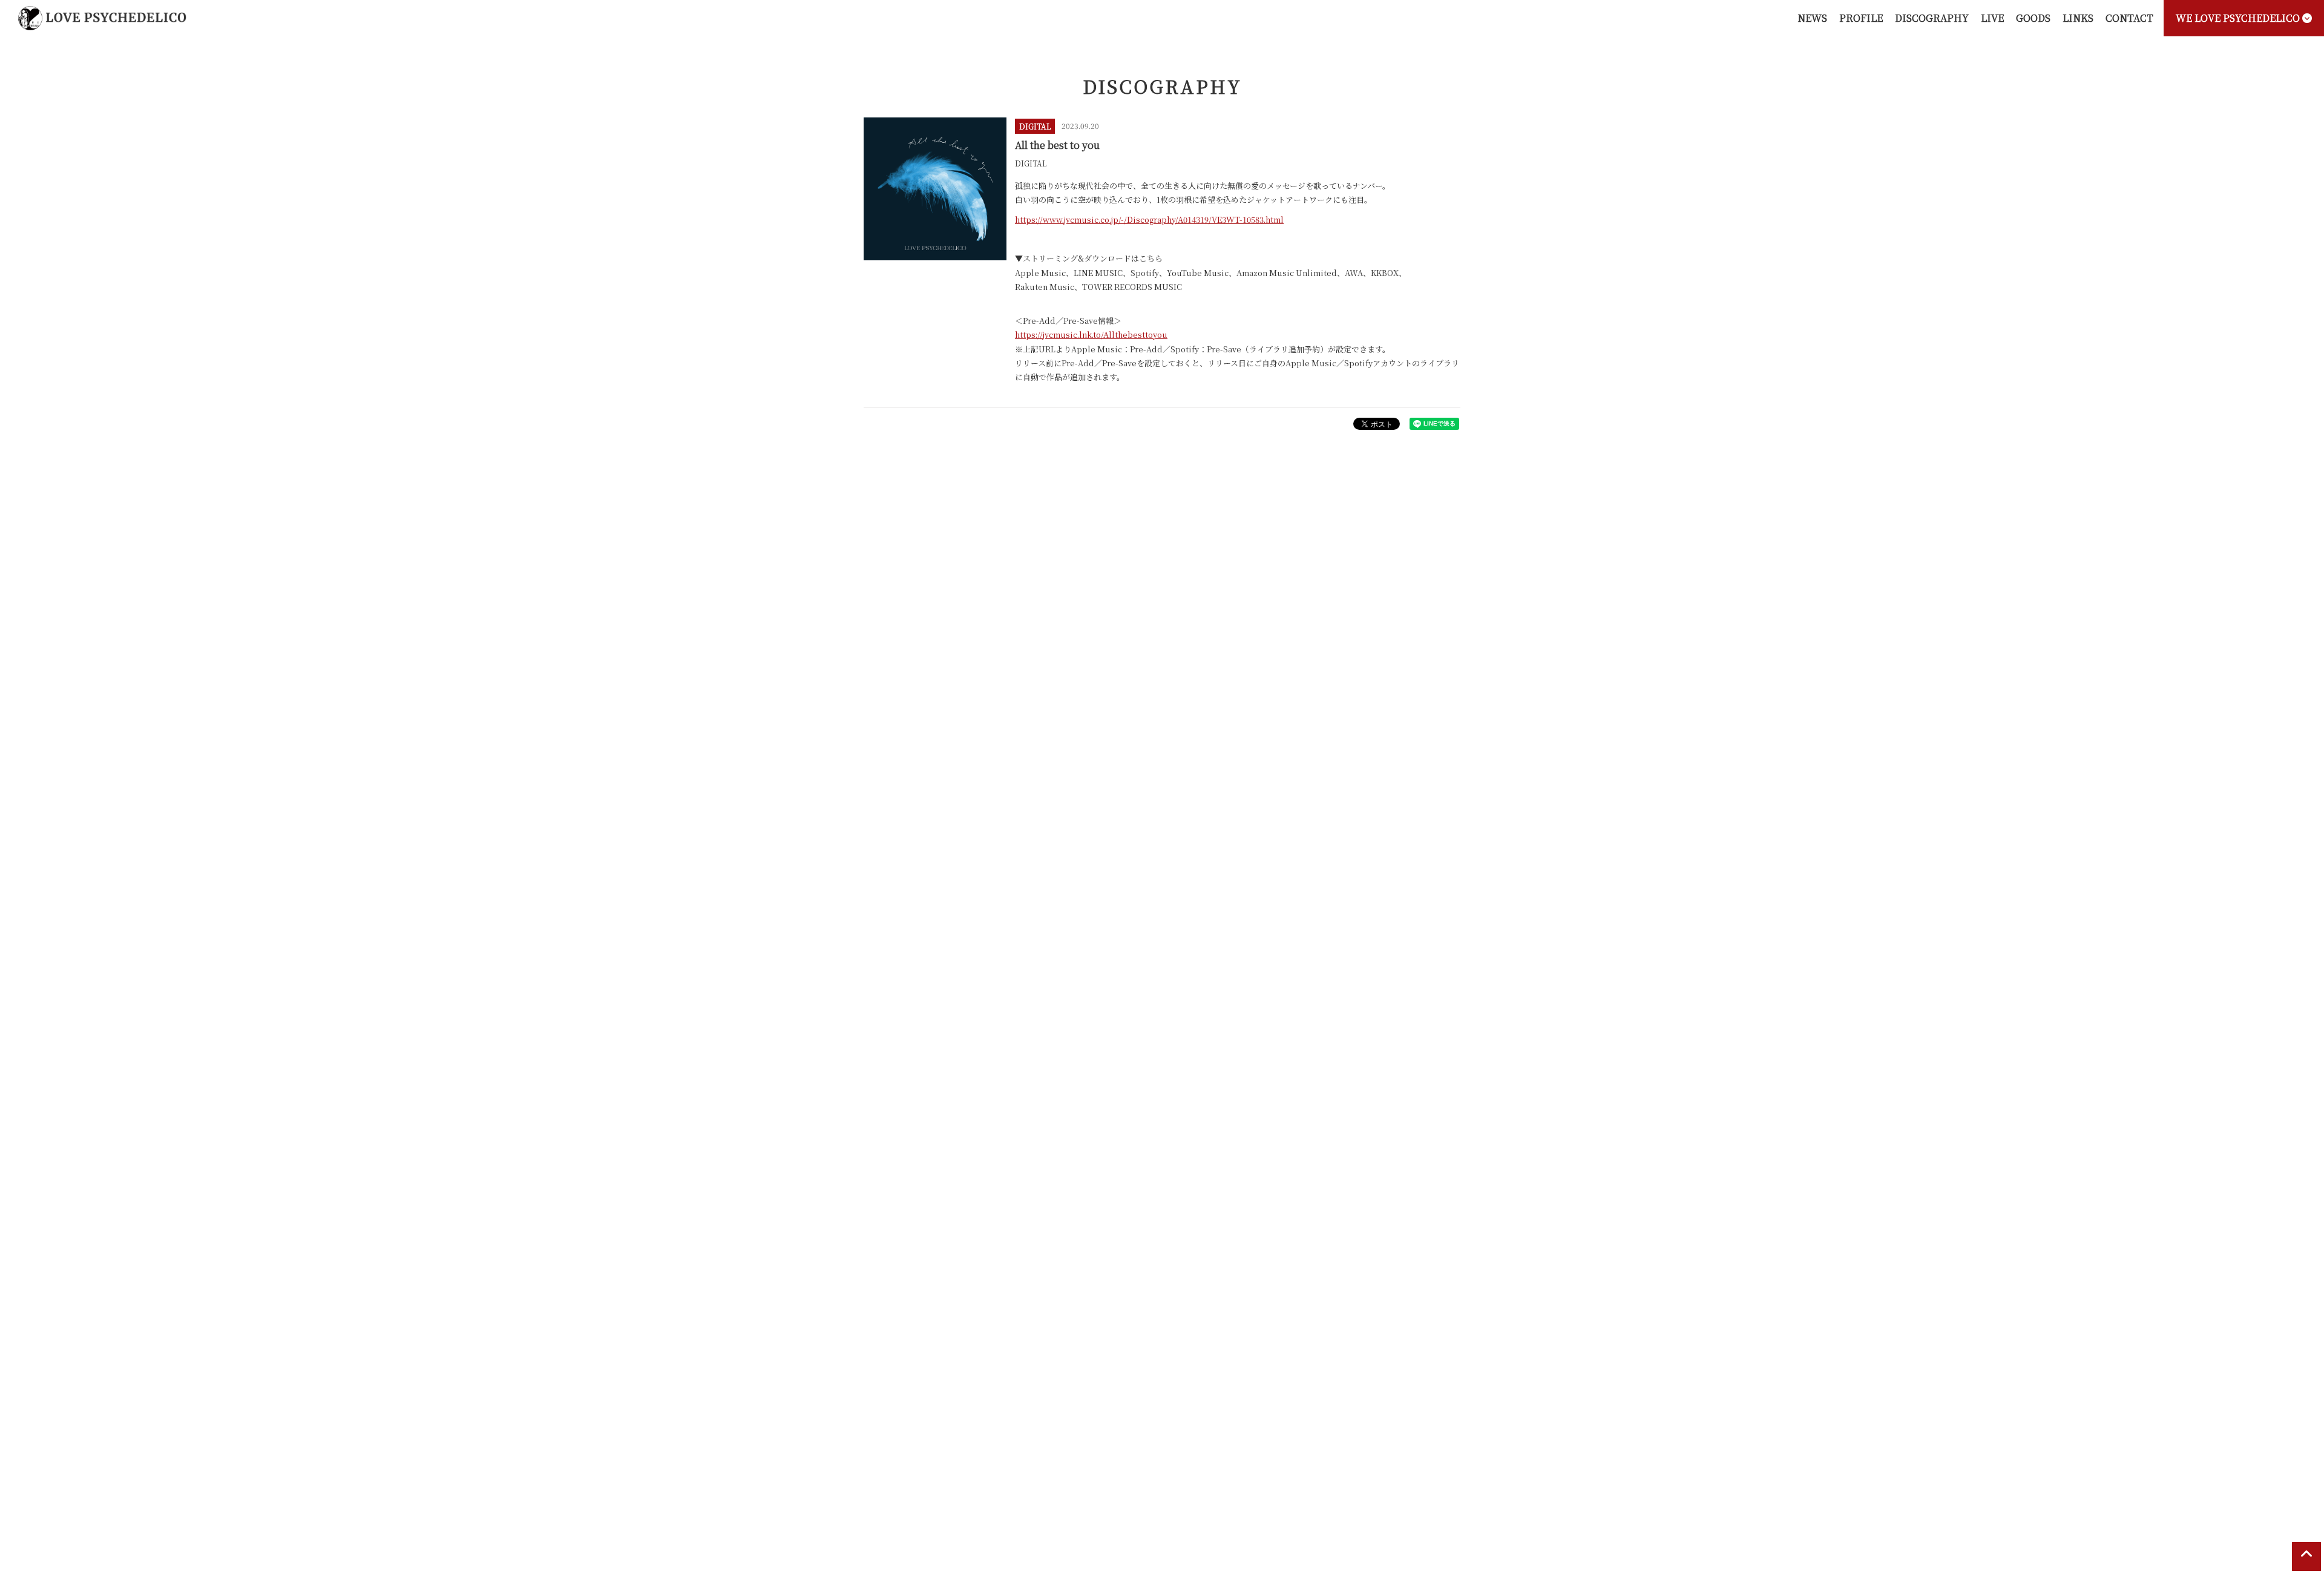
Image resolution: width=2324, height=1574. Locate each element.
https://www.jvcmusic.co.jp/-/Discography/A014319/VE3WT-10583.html (1149, 219)
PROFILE (1861, 18)
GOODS (2033, 18)
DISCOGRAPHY (1932, 18)
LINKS (2078, 18)
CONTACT (2129, 18)
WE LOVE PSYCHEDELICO (2239, 18)
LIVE (1992, 18)
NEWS (1812, 18)
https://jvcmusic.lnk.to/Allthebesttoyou (1091, 334)
